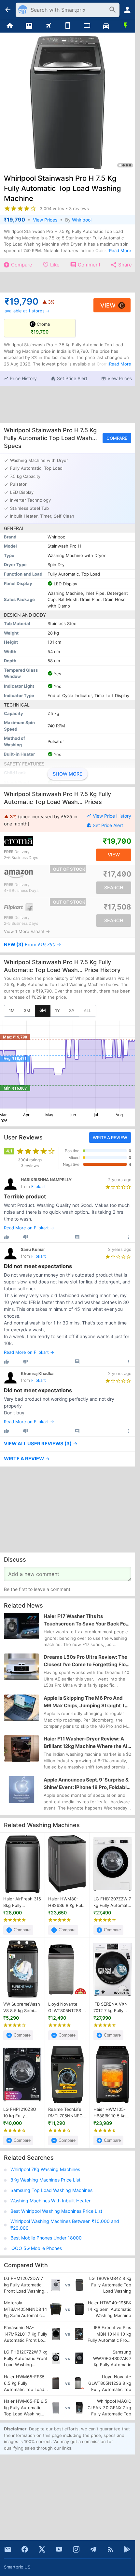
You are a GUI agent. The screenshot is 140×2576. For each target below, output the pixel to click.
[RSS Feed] (110, 2549)
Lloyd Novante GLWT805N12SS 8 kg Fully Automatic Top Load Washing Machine (67, 2008)
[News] (29, 26)
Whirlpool (82, 220)
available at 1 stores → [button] (27, 311)
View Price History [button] (112, 816)
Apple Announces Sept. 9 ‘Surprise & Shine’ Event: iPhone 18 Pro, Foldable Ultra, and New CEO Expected (87, 1784)
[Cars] (106, 26)
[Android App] (127, 2549)
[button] (20, 379)
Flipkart (39, 1187)
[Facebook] (25, 2549)
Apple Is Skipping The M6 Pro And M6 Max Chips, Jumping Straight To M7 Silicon (86, 1702)
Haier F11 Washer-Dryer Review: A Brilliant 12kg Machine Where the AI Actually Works (85, 1743)
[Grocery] (126, 26)
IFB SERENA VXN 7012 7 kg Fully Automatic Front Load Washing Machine (111, 2008)
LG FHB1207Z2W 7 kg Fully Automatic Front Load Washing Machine (112, 1902)
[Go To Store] (35, 841)
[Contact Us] (8, 2549)
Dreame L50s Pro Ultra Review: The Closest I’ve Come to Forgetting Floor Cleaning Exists (87, 1661)
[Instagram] (76, 2549)
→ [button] (33, 945)
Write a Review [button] (110, 1138)
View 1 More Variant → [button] (27, 931)
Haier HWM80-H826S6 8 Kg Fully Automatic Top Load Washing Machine (67, 1902)
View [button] (108, 305)
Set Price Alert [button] (108, 825)
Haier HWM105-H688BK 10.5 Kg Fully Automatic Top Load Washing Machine (112, 2113)
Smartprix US (17, 2567)
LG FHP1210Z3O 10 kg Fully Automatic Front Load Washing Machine (20, 2113)
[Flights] (48, 26)
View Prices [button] (45, 220)
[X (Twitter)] (42, 2549)
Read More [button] (120, 250)
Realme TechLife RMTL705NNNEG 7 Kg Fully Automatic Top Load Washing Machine (67, 2113)
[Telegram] (93, 2549)
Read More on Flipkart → (29, 1228)
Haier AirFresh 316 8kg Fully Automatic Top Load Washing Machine (22, 1902)
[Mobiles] (68, 26)
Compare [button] (117, 438)
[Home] (10, 26)
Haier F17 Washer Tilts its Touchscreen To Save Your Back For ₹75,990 (86, 1620)
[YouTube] (59, 2549)
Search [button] (114, 888)
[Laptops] (87, 26)
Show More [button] (68, 774)
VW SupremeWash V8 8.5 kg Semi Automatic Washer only (22, 2008)
